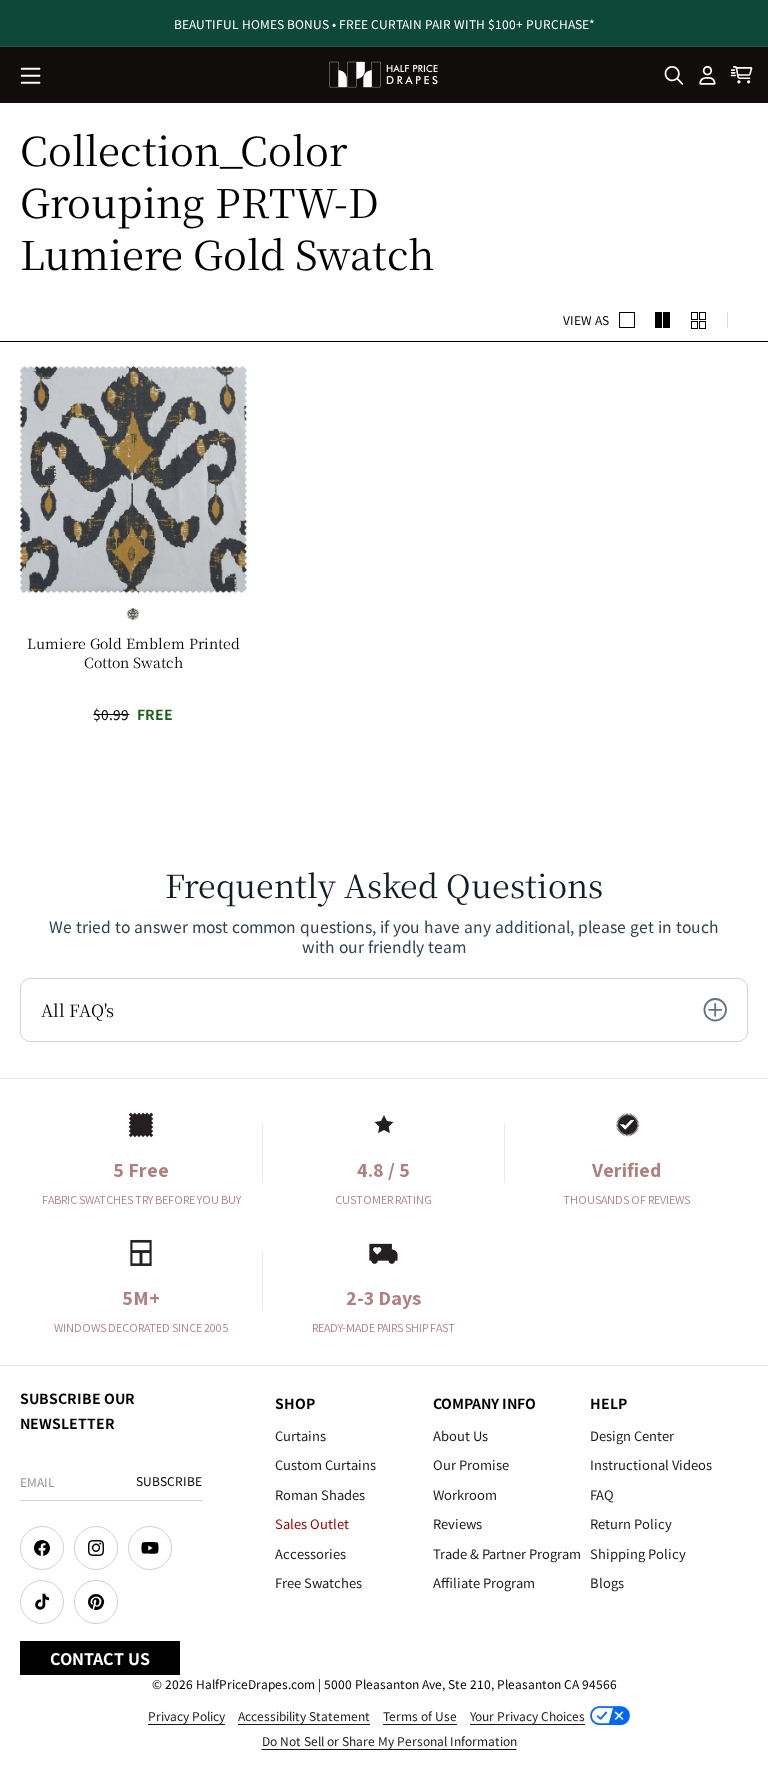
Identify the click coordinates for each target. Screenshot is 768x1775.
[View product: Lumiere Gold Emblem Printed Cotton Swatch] (133, 479)
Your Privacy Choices (527, 1715)
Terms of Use (420, 1715)
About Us (460, 1435)
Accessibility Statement (304, 1715)
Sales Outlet (312, 1523)
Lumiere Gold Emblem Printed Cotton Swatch (133, 652)
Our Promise (471, 1464)
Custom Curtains (325, 1464)
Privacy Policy (186, 1715)
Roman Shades (320, 1494)
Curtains (300, 1435)
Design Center (632, 1435)
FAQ (602, 1494)
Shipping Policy (638, 1553)
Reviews (457, 1523)
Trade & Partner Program (507, 1553)
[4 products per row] (663, 320)
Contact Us (100, 1658)
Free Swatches (318, 1582)
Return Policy (631, 1523)
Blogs (607, 1582)
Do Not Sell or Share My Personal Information (389, 1740)
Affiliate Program (484, 1582)
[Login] (708, 75)
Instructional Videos (651, 1464)
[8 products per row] (699, 320)
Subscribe (169, 1480)
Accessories (310, 1553)
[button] (32, 77)
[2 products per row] (627, 320)
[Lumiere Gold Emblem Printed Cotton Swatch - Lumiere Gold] (133, 614)
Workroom (465, 1494)
